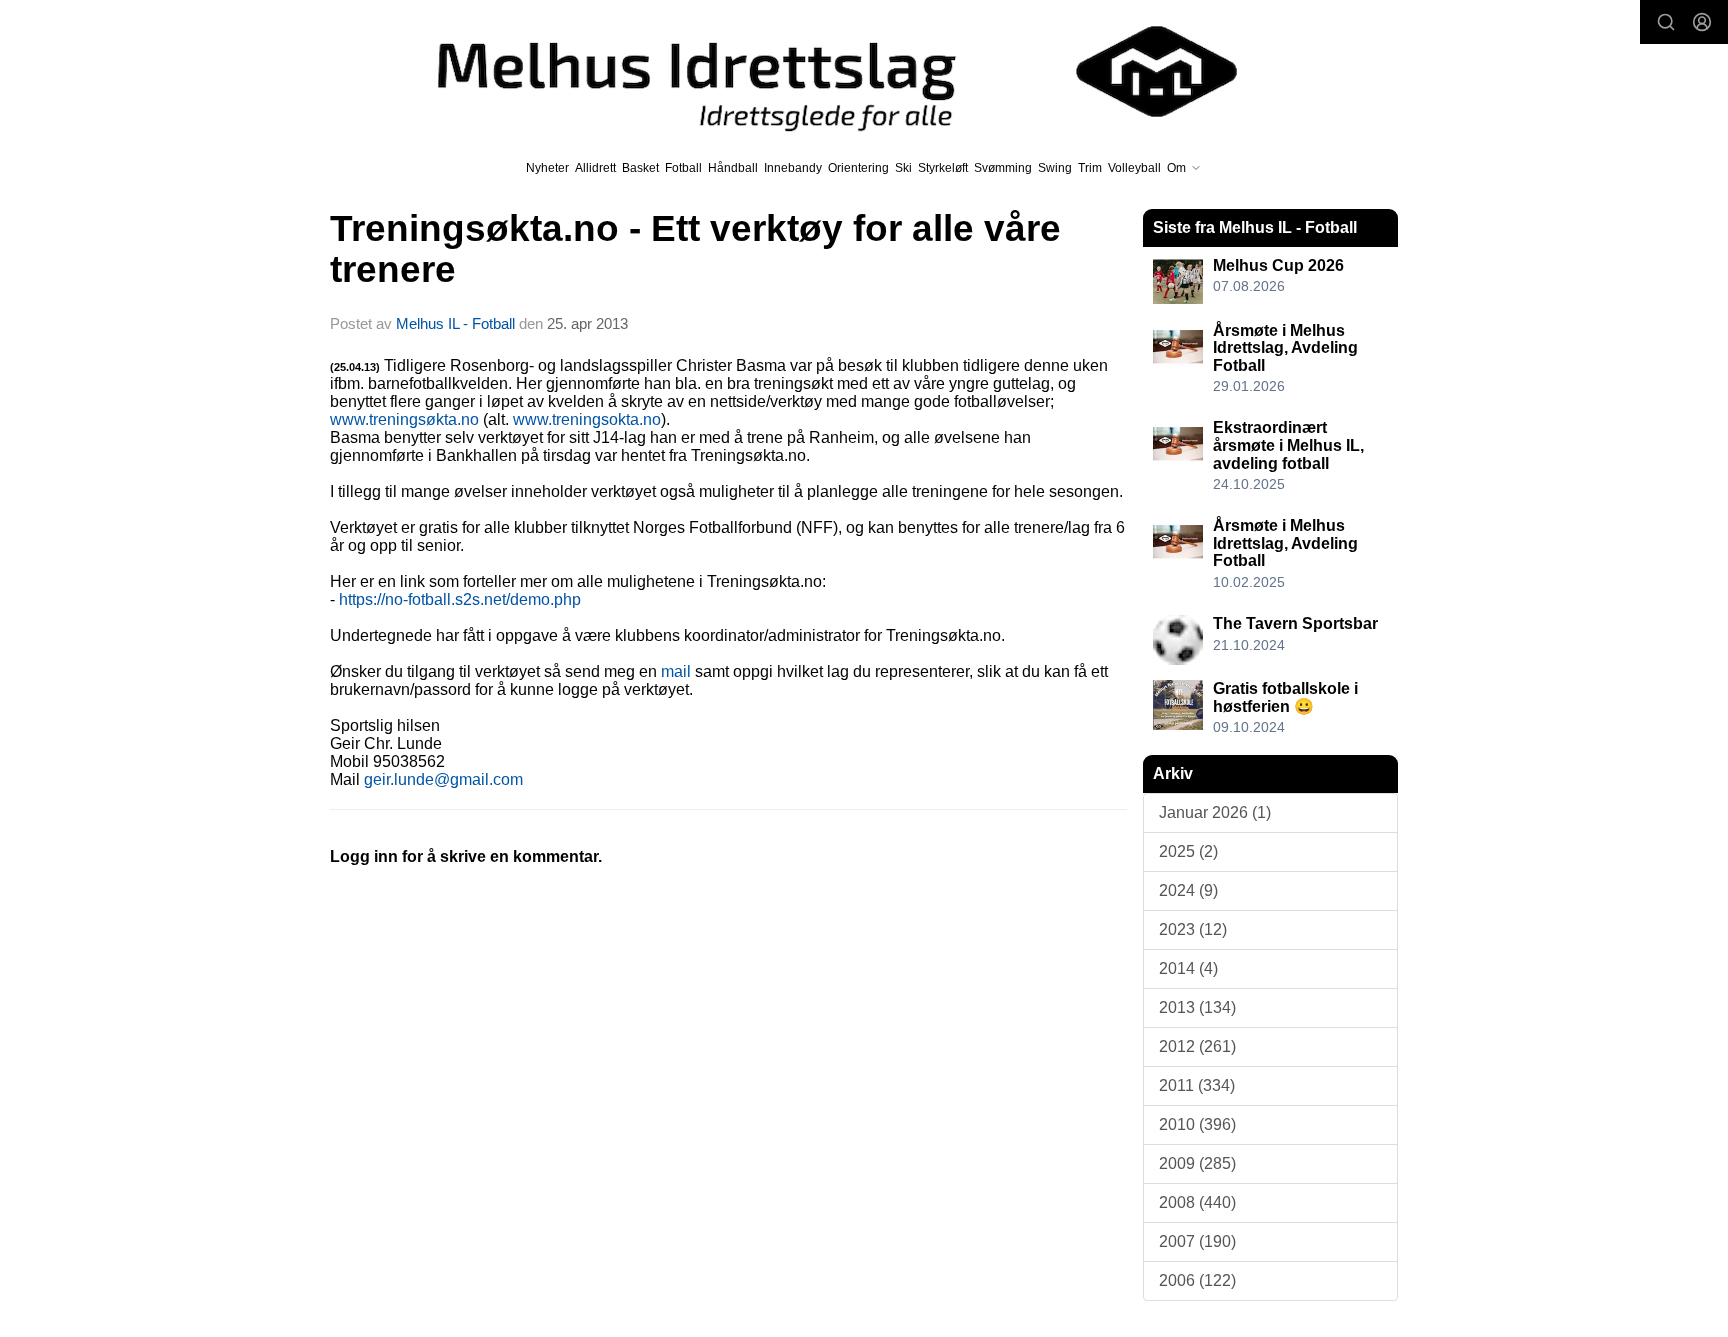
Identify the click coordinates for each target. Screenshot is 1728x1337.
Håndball (733, 168)
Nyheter (547, 168)
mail (676, 671)
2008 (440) (1197, 1202)
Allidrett (595, 168)
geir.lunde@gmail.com (443, 779)
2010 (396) (1197, 1124)
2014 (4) (1188, 968)
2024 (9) (1188, 890)
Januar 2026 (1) (1215, 812)
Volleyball (1134, 168)
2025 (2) (1188, 851)
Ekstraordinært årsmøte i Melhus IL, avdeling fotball (1288, 445)
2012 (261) (1197, 1046)
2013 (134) (1197, 1007)
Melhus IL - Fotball (457, 323)
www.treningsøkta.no (404, 419)
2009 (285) (1197, 1163)
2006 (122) (1197, 1280)
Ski (903, 168)
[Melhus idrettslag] (814, 71)
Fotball (683, 168)
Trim (1090, 168)
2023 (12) (1193, 929)
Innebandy (793, 168)
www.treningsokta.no (587, 419)
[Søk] (1666, 22)
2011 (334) (1197, 1085)
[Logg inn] (1702, 22)
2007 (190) (1197, 1241)
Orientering (858, 168)
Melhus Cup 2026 (1278, 265)
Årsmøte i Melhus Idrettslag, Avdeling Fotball (1285, 348)
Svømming (1003, 168)
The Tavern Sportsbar (1295, 623)
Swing (1055, 168)
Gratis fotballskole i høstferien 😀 (1285, 697)
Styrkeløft (943, 168)
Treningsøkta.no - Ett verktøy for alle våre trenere (695, 249)
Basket (640, 168)
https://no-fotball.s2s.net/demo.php (460, 599)
